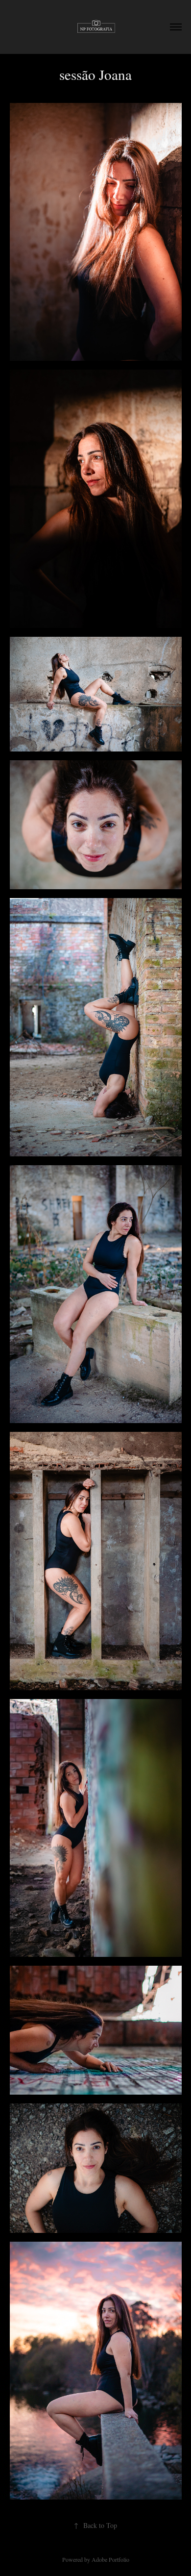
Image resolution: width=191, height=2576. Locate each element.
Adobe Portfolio (110, 2559)
